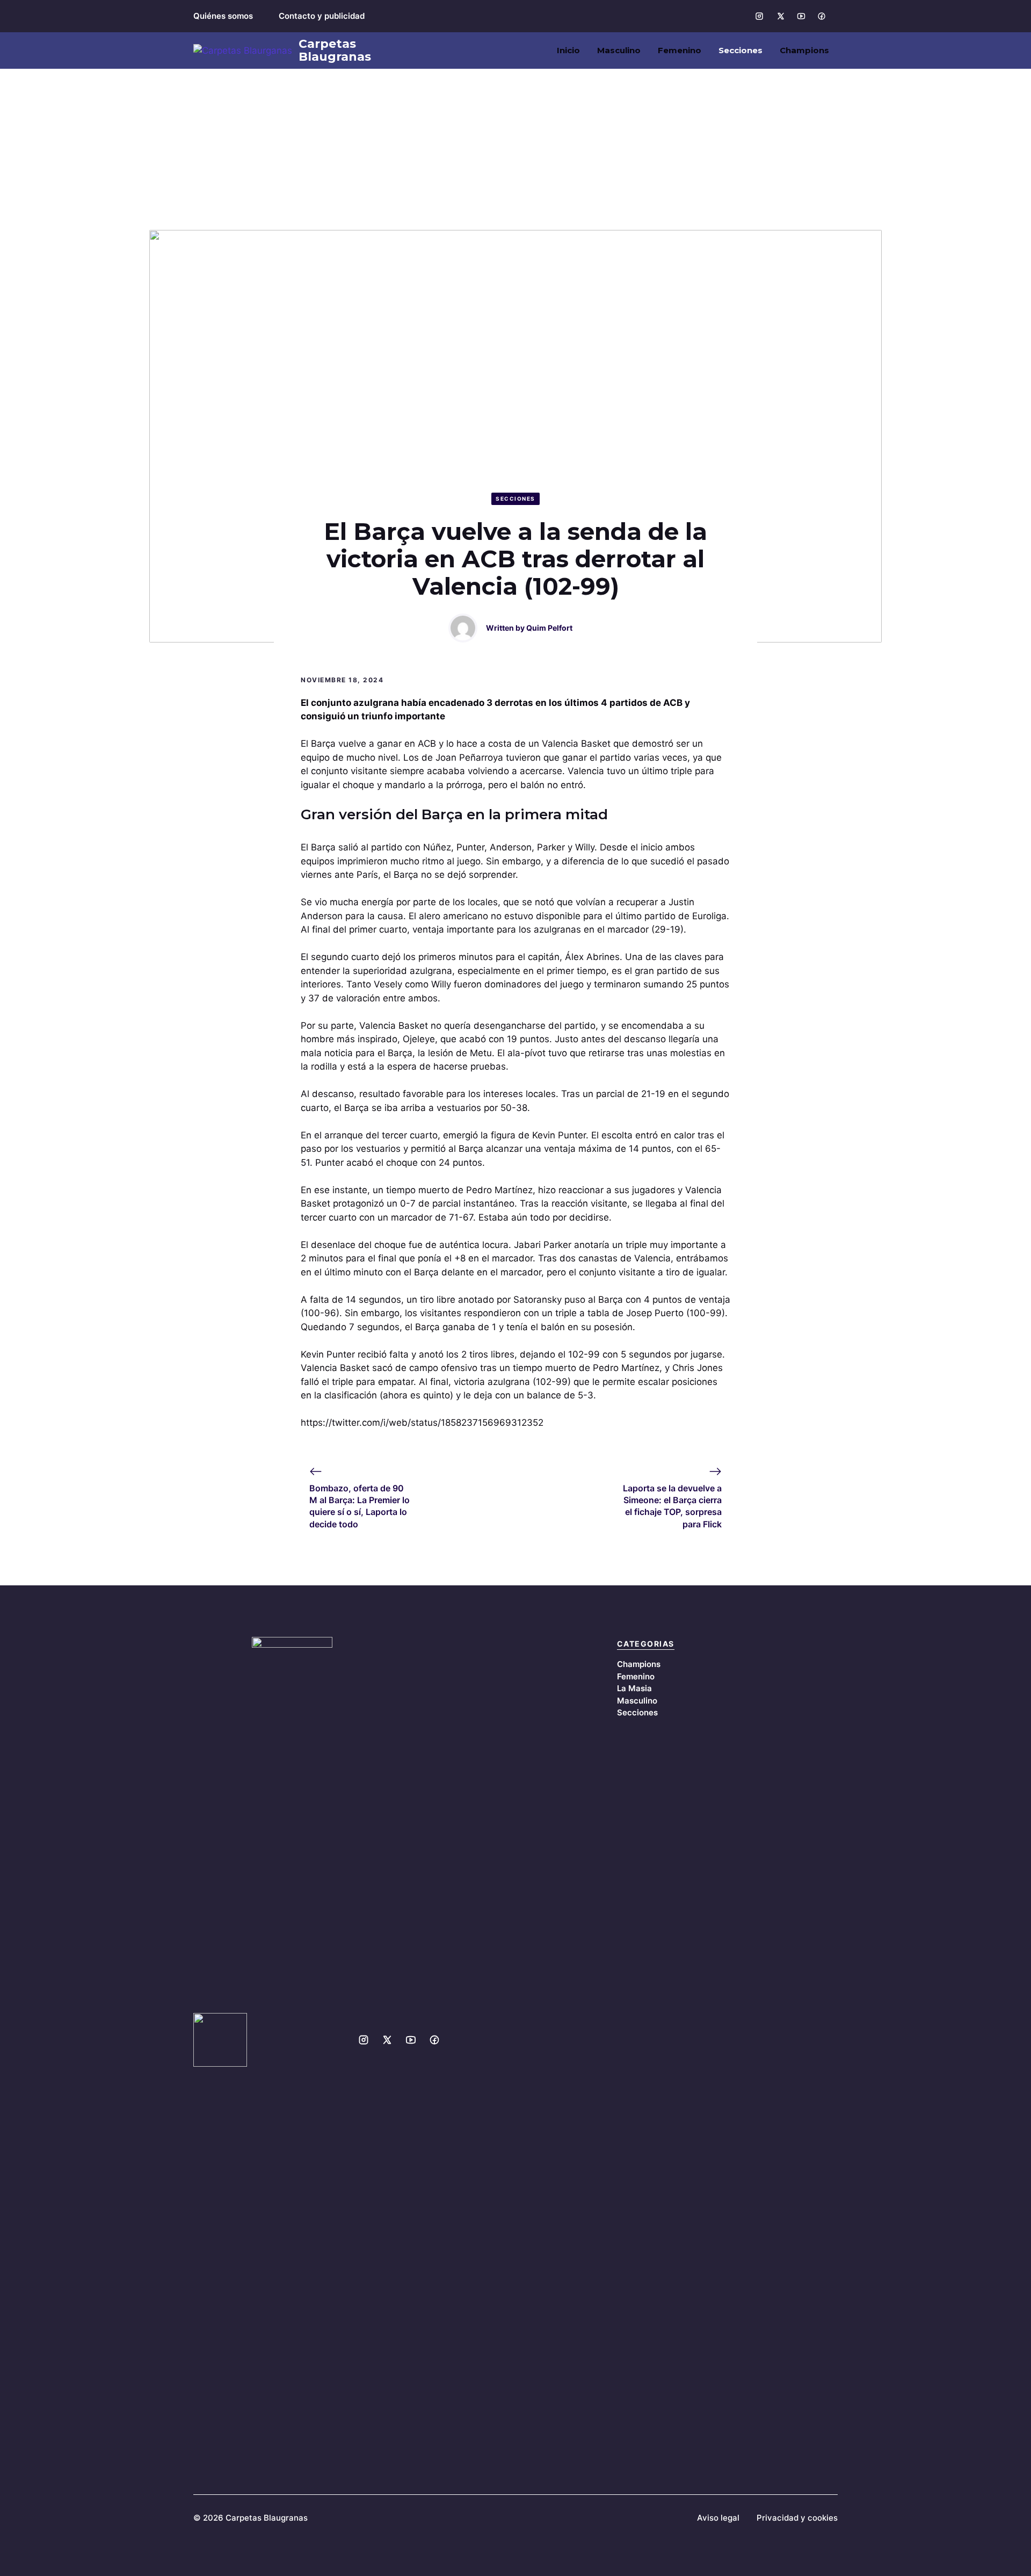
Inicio (568, 50)
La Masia (634, 1688)
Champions (804, 50)
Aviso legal (718, 2518)
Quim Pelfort (549, 628)
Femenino (680, 50)
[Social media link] (759, 16)
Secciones (740, 50)
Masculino (619, 50)
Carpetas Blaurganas (335, 50)
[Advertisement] (515, 149)
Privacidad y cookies (797, 2518)
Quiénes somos (223, 16)
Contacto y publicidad (322, 16)
